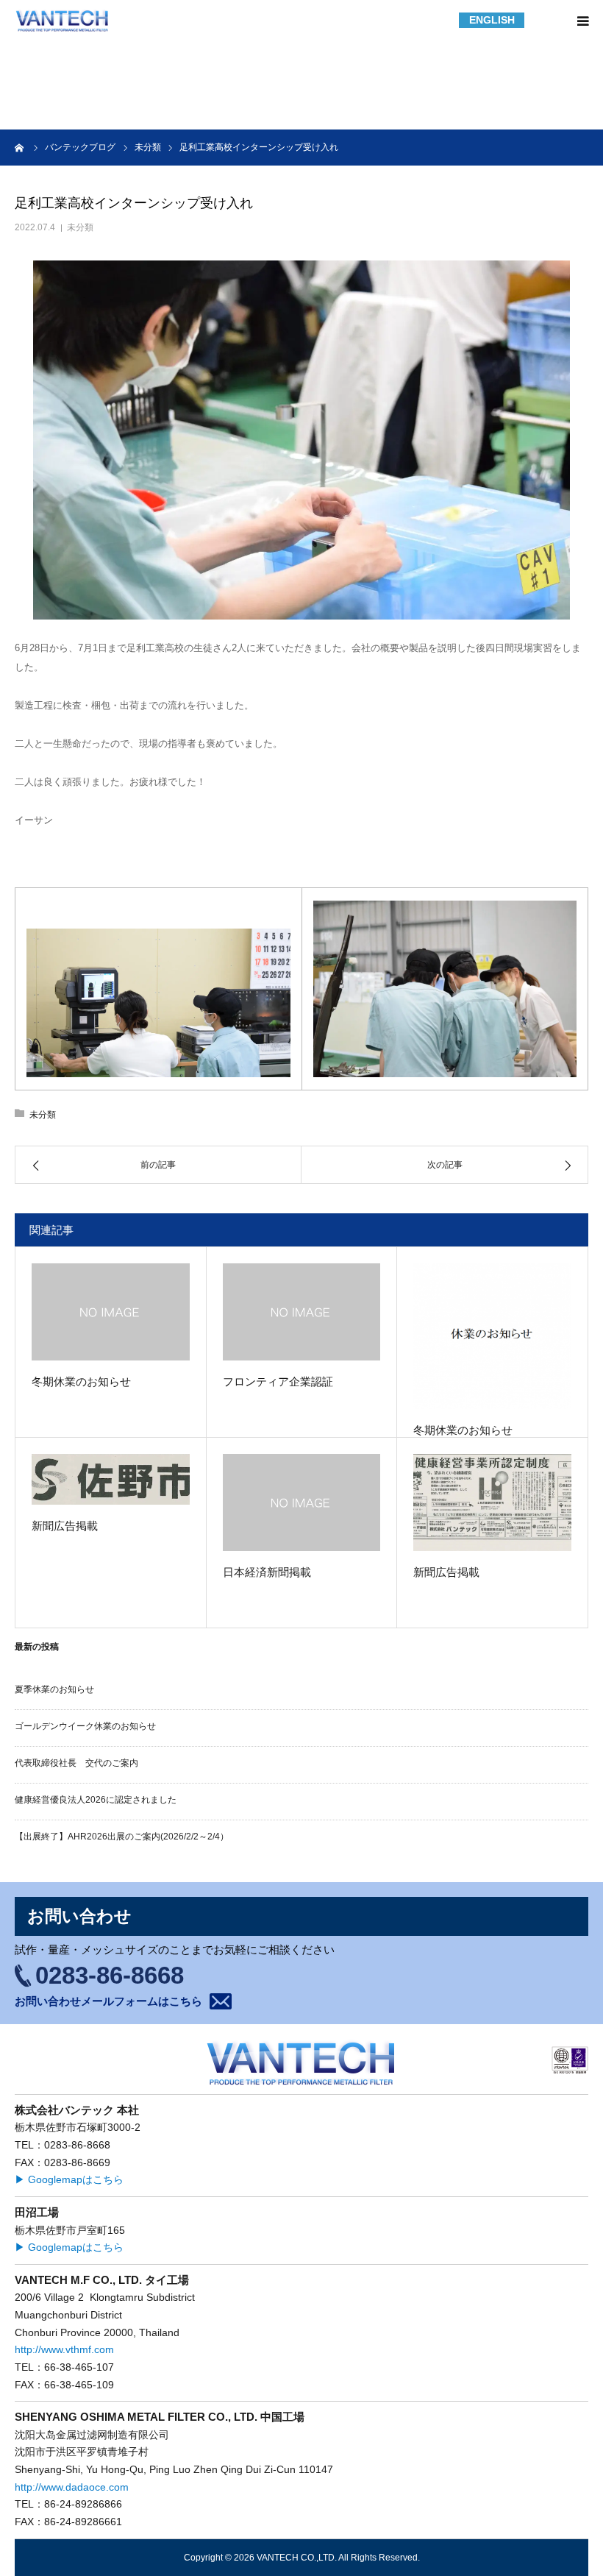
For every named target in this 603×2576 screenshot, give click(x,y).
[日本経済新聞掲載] (302, 1503)
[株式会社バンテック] (63, 21)
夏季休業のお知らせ (54, 1689)
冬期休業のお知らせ (81, 1381)
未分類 (80, 227)
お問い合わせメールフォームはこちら (108, 2001)
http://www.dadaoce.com (72, 2487)
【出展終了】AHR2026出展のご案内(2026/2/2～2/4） (122, 1837)
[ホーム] (20, 147)
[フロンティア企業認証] (302, 1312)
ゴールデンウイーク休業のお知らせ (85, 1726)
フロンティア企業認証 (278, 1381)
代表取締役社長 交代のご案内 (76, 1763)
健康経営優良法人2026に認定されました (96, 1800)
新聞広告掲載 (65, 1526)
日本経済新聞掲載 (267, 1572)
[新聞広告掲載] (111, 1480)
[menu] (582, 21)
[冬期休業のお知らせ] (111, 1312)
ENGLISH (492, 20)
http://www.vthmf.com (64, 2350)
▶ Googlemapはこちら (69, 2180)
